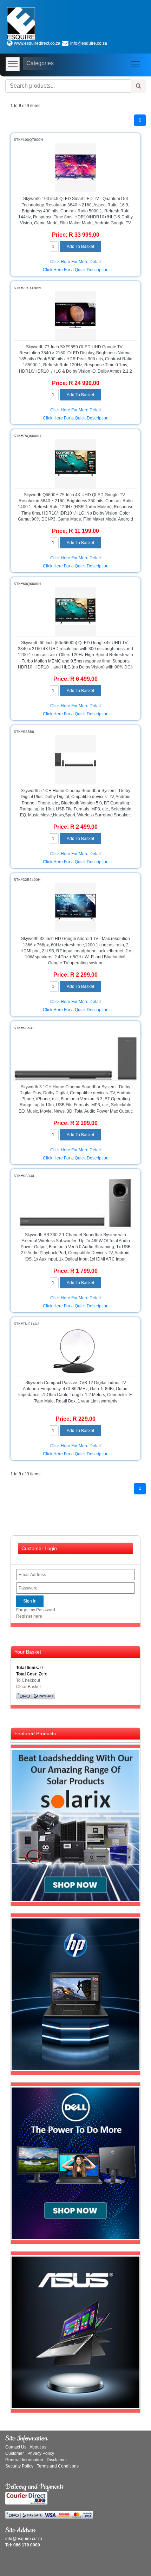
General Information (24, 2460)
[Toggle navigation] (136, 64)
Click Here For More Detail (75, 262)
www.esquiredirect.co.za (37, 43)
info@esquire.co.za (89, 43)
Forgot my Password (36, 1610)
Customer (15, 2453)
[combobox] (68, 86)
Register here (29, 1616)
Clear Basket (28, 1687)
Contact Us (16, 2447)
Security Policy (19, 2466)
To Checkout (28, 1680)
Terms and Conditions (58, 2466)
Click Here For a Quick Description (76, 270)
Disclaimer (57, 2460)
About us (38, 2447)
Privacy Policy (41, 2453)
